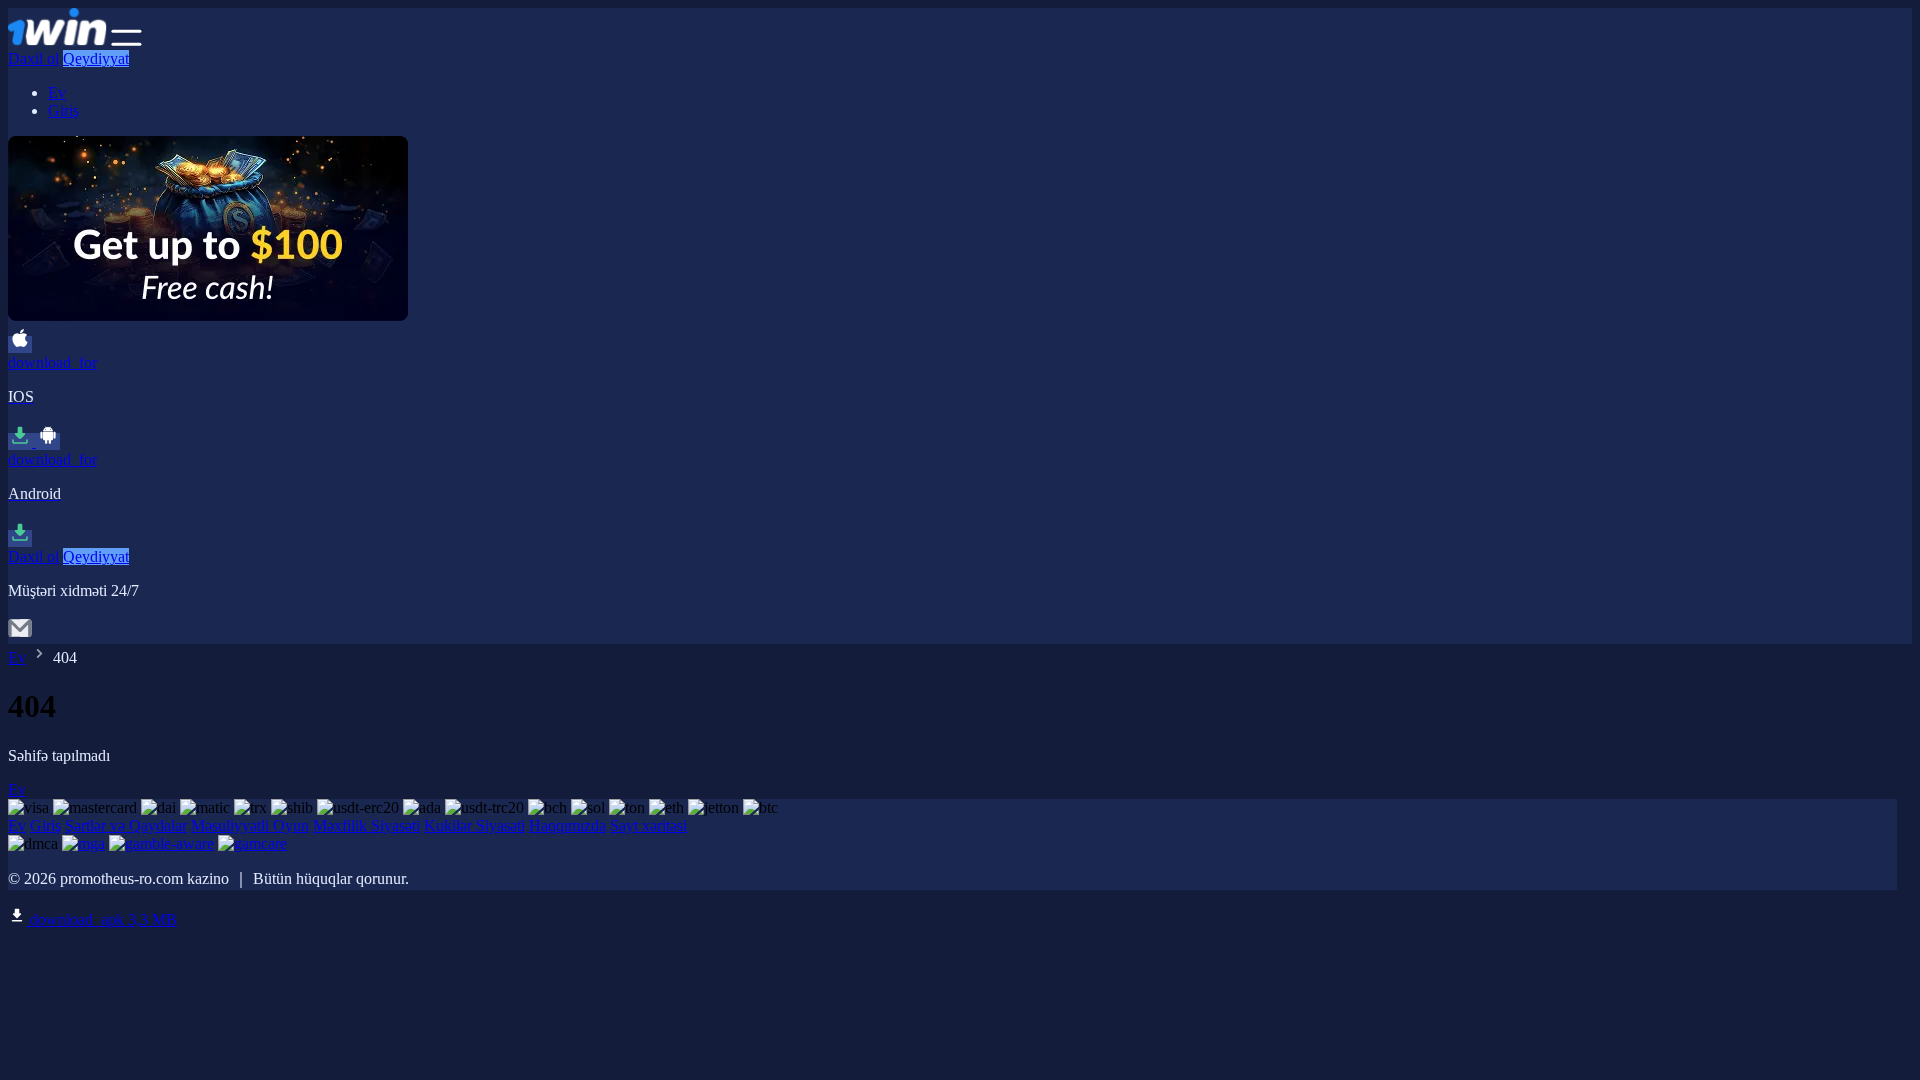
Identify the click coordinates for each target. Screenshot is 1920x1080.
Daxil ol (33, 58)
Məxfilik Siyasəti (366, 825)
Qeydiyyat (96, 58)
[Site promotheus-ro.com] (57, 40)
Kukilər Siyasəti (474, 825)
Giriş (63, 110)
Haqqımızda (567, 825)
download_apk (101, 919)
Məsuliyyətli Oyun (250, 825)
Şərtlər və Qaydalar (126, 825)
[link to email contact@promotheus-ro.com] (20, 634)
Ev (57, 92)
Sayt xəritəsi (648, 825)
